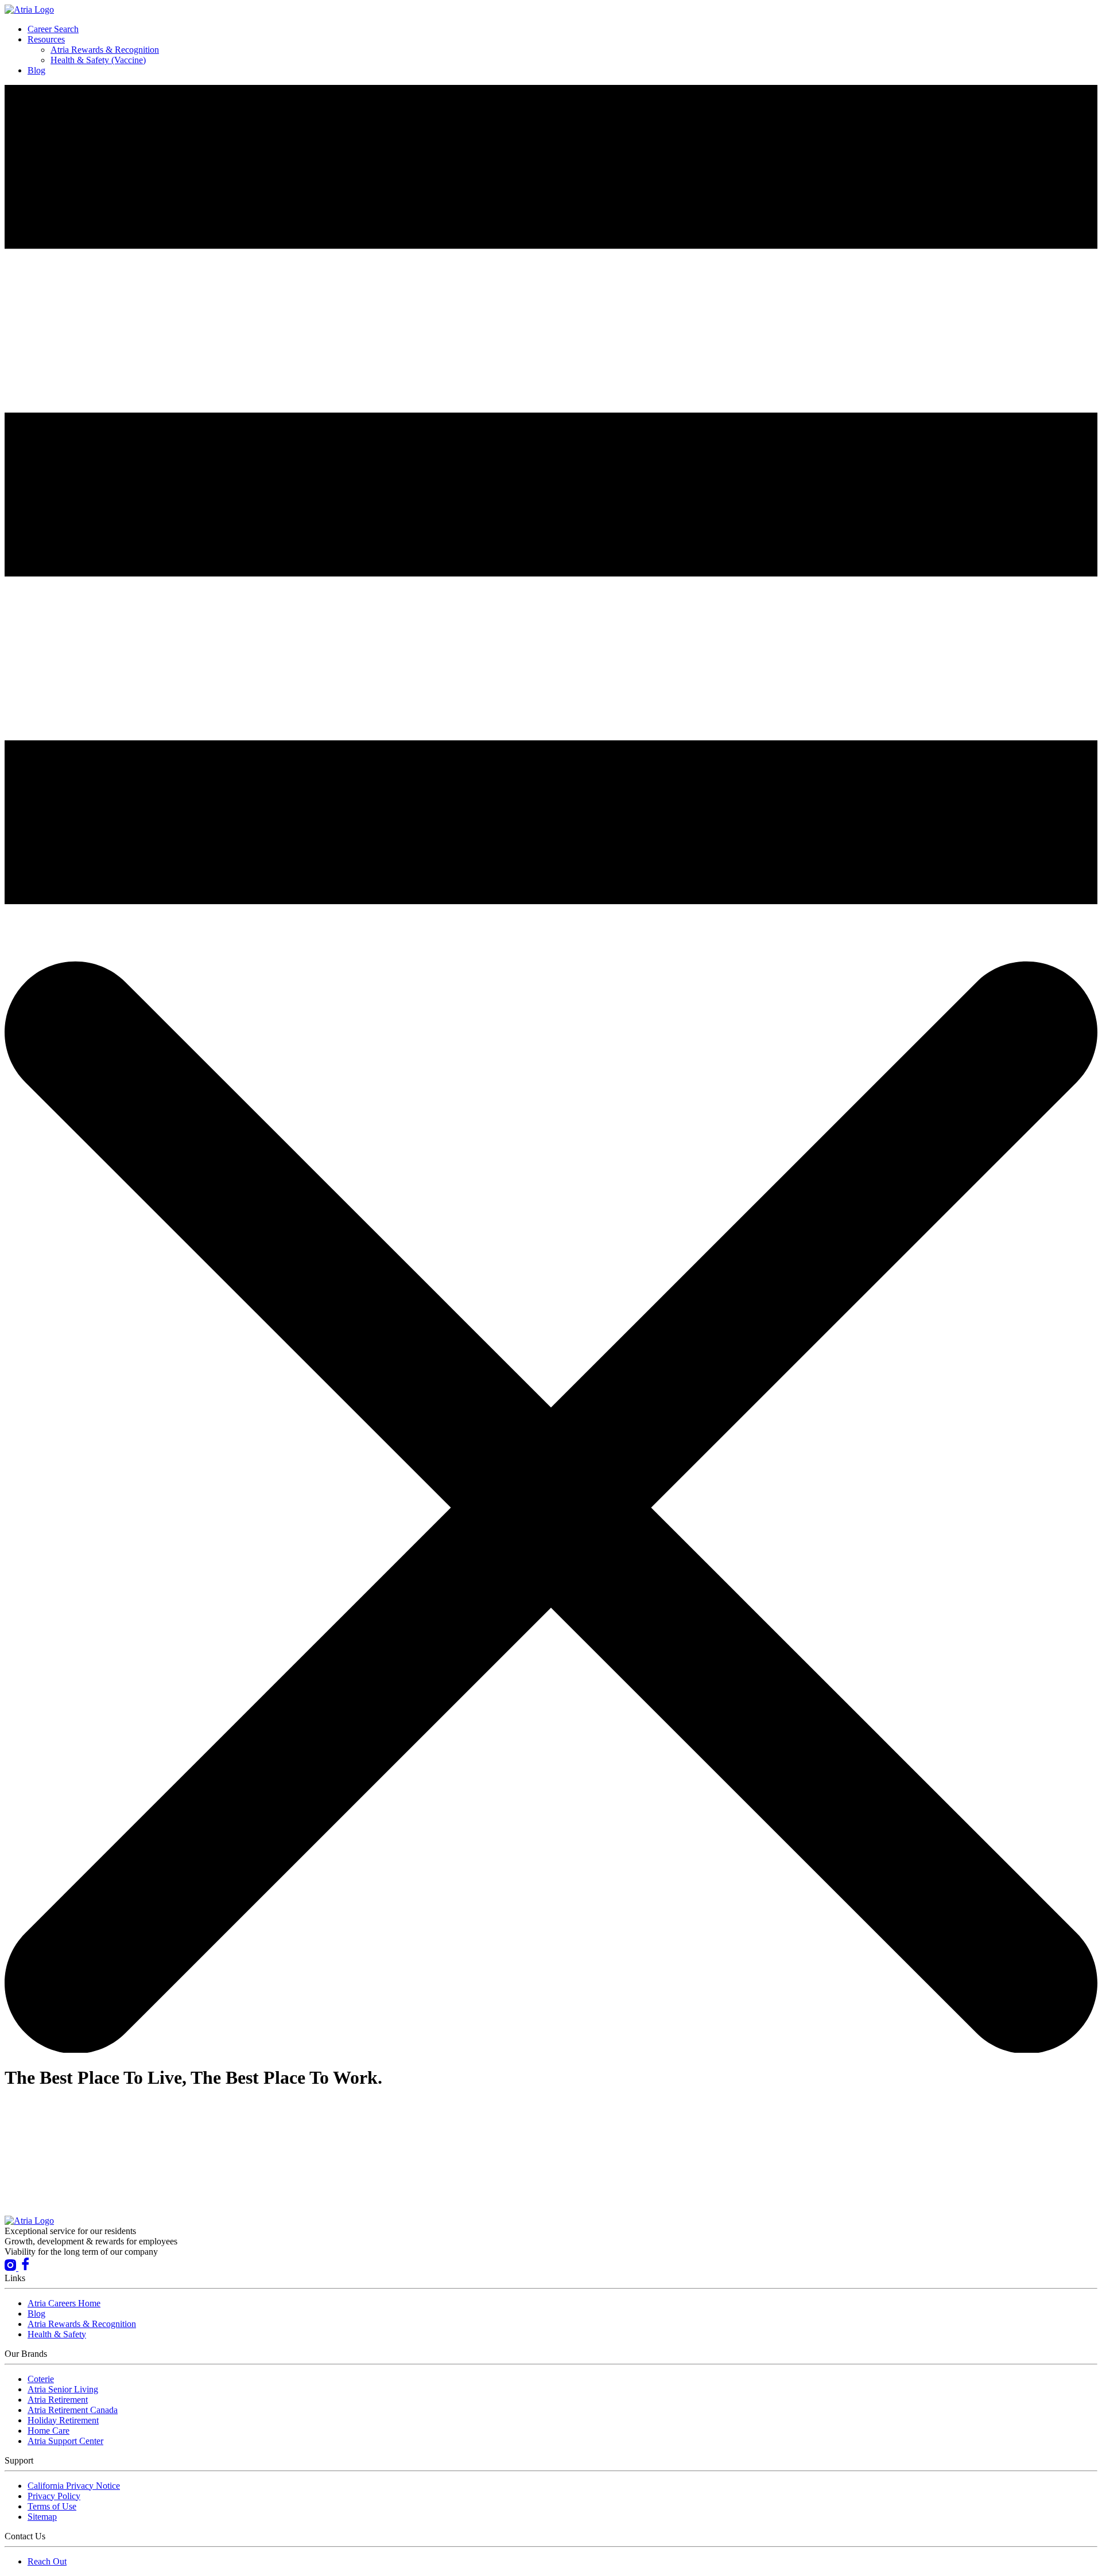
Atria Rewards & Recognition (105, 50)
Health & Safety (57, 2334)
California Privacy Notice (74, 2486)
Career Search (53, 29)
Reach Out (47, 2561)
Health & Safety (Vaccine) (98, 60)
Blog (36, 70)
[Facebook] (25, 2268)
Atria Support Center (65, 2441)
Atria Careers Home (64, 2303)
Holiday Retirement (63, 2420)
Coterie (41, 2379)
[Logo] (29, 9)
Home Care (48, 2431)
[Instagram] (11, 2268)
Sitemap (42, 2517)
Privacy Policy (54, 2496)
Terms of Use (52, 2506)
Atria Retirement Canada (73, 2410)
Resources (46, 39)
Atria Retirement (58, 2400)
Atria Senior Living (63, 2389)
